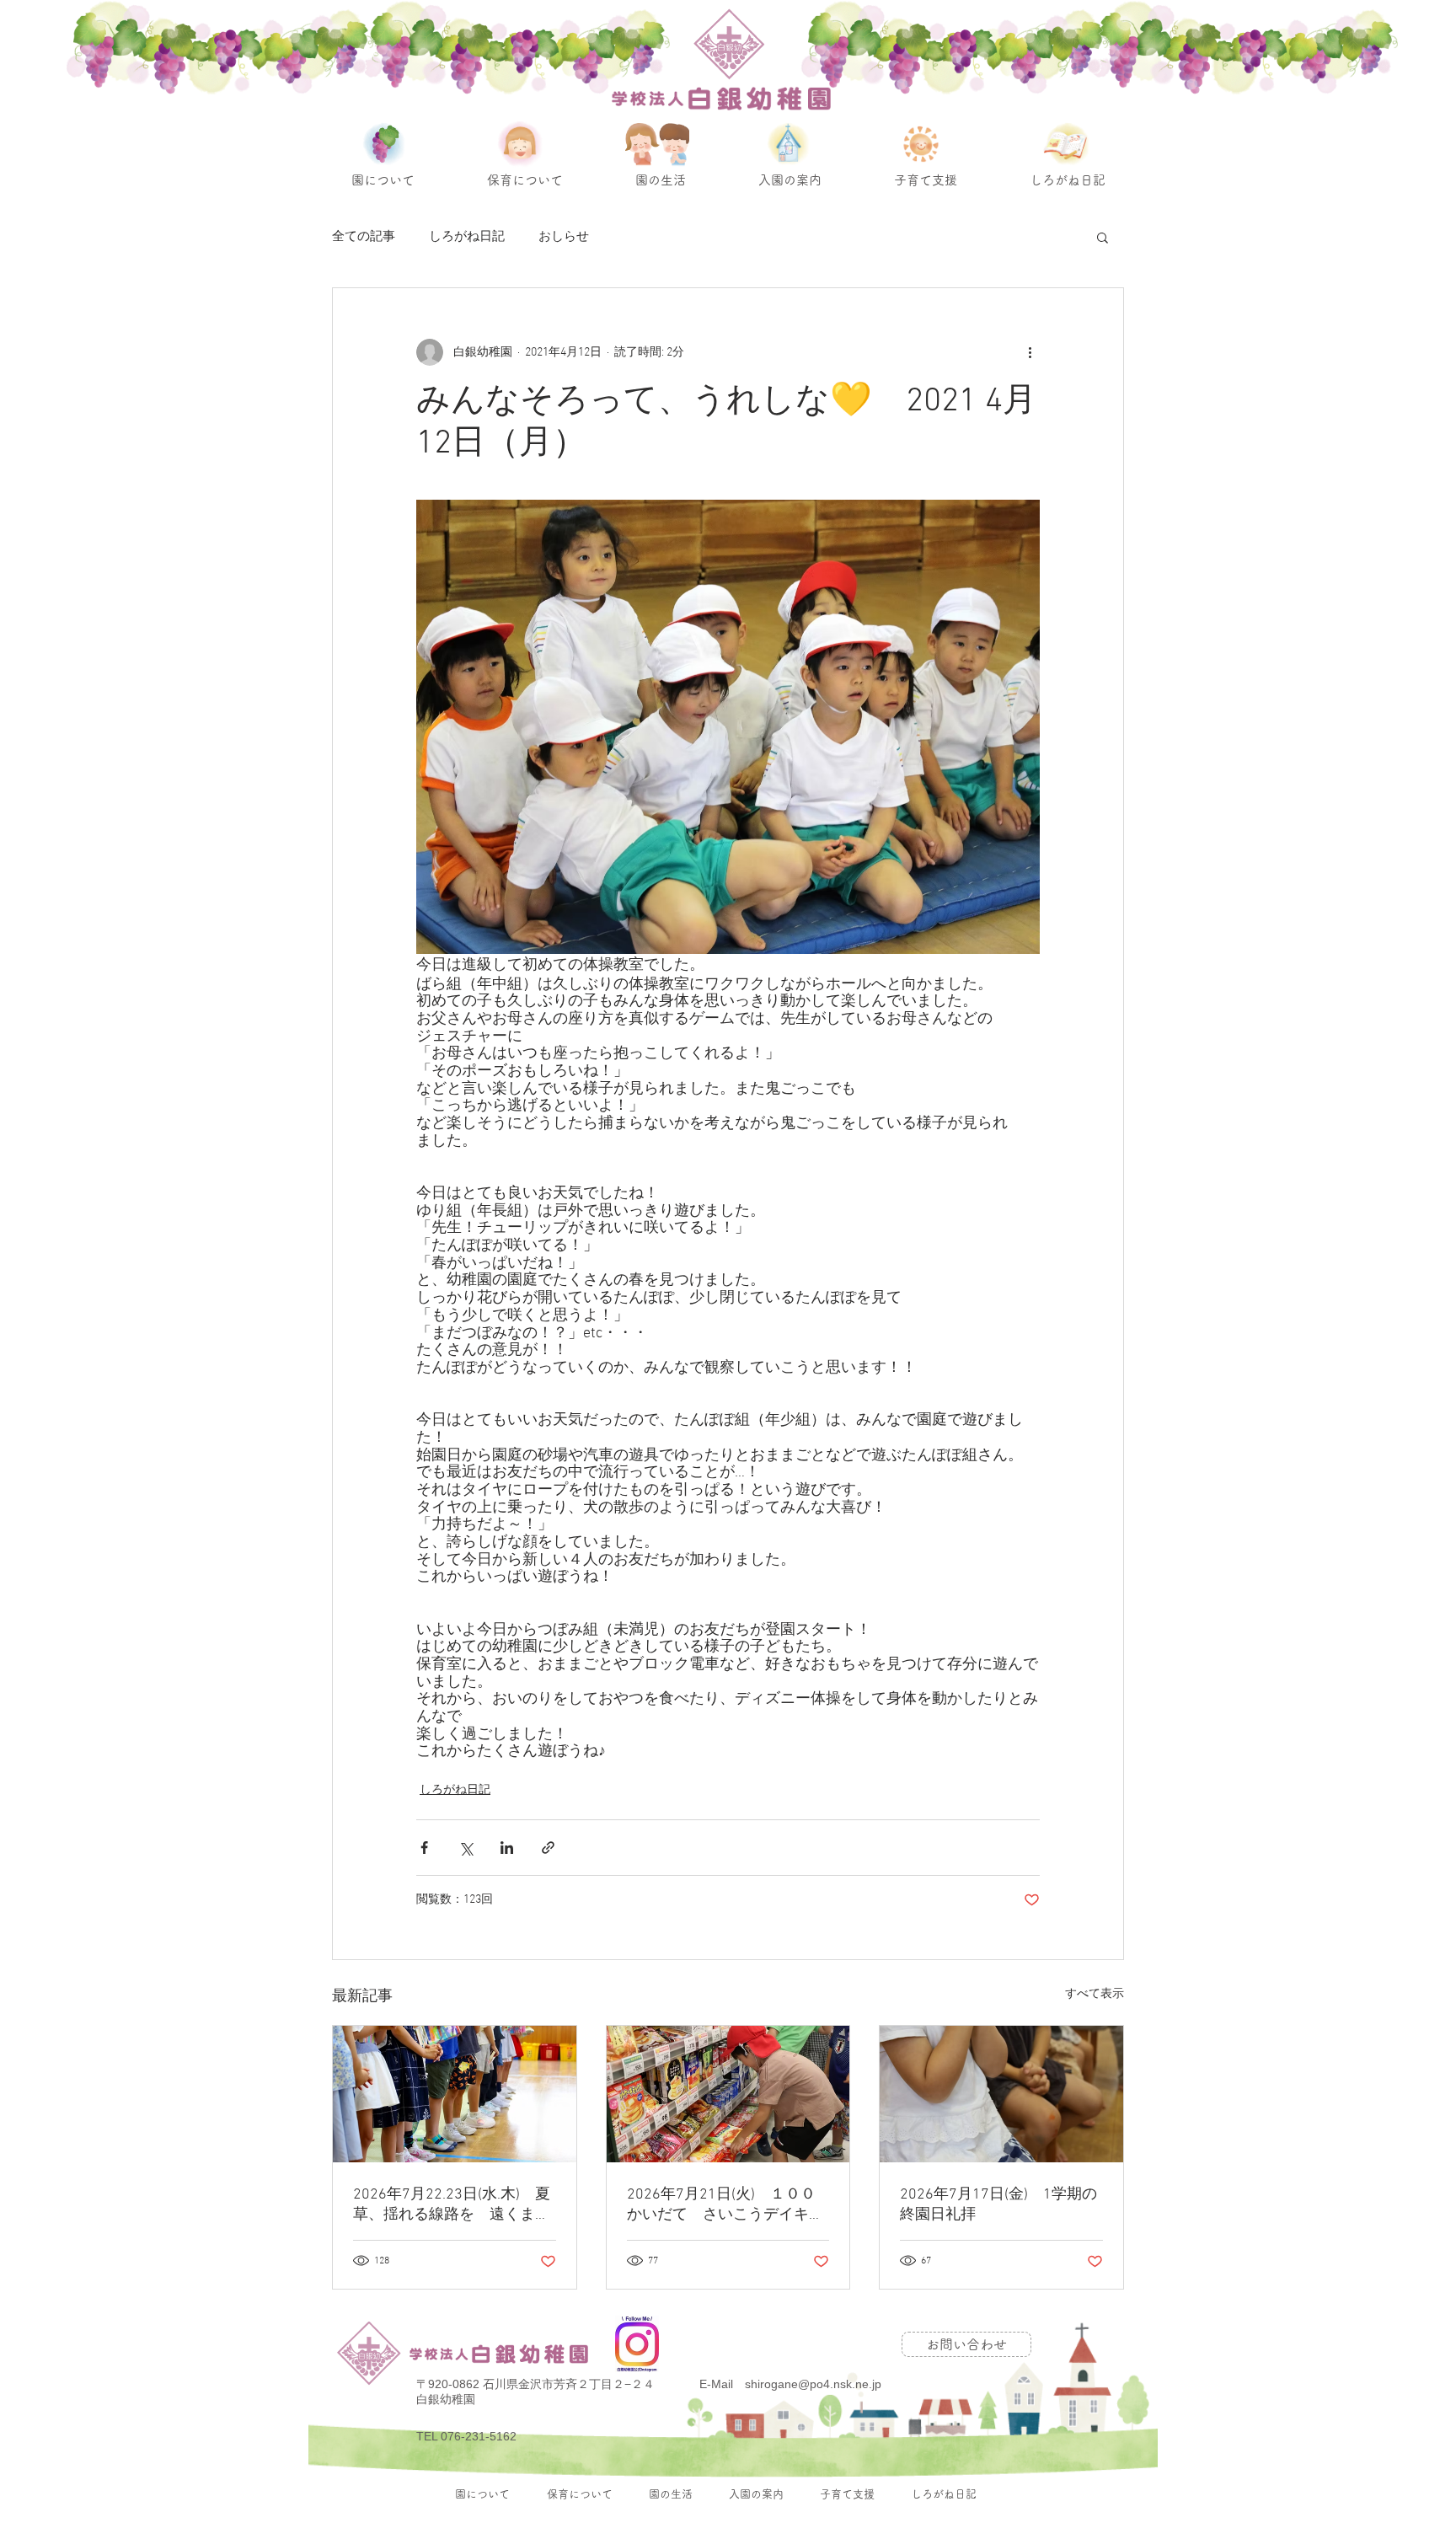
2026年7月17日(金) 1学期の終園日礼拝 (998, 2205)
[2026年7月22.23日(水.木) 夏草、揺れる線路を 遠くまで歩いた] (455, 2094)
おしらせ (564, 237)
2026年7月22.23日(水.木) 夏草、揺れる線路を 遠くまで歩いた (452, 2205)
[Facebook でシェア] (424, 1848)
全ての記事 (364, 237)
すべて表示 (1095, 1994)
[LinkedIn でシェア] (507, 1848)
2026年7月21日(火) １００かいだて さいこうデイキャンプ (725, 2205)
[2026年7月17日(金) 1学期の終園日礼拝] (1001, 2094)
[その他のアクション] (1030, 352)
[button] (1103, 237)
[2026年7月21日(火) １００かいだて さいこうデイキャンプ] (728, 2094)
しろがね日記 (467, 237)
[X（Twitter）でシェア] (466, 1848)
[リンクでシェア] (548, 1848)
